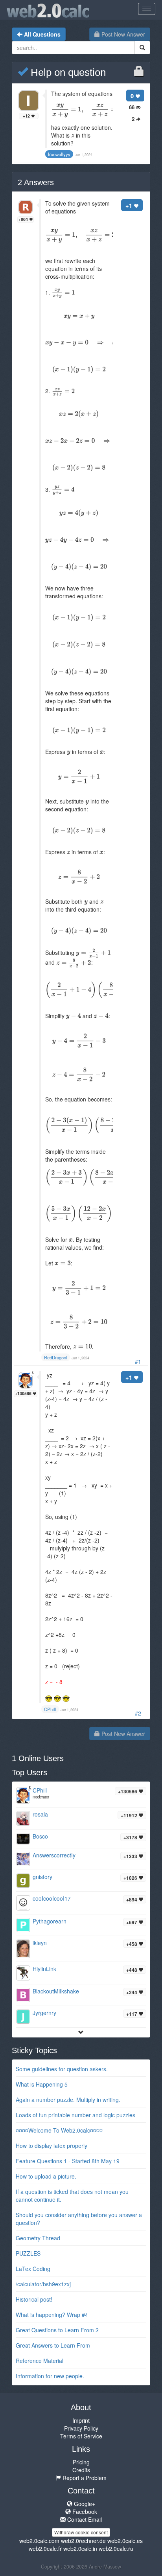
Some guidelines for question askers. (62, 2069)
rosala (40, 1814)
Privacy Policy (81, 2428)
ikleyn (40, 1943)
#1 (138, 1361)
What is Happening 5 (42, 2084)
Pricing (81, 2462)
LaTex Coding (33, 2269)
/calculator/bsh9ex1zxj (43, 2284)
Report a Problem (84, 2478)
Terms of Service (81, 2436)
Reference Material (40, 2361)
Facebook (84, 2512)
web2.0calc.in (80, 2548)
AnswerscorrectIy (54, 1855)
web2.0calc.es (125, 2541)
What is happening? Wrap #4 (52, 2315)
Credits (81, 2470)
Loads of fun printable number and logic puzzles (75, 2115)
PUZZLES (28, 2253)
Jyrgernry (44, 2013)
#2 (138, 1713)
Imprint (81, 2420)
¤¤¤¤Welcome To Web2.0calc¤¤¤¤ (59, 2130)
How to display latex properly (52, 2146)
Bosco (40, 1836)
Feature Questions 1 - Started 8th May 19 (68, 2161)
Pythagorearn (50, 1921)
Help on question (67, 72)
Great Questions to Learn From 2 (57, 2330)
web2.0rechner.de (83, 2541)
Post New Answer (122, 34)
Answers (36, 182)
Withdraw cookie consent (81, 2532)
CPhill (40, 1790)
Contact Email (84, 2519)
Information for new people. (50, 2376)
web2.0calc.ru (116, 2548)
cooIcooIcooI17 (52, 1898)
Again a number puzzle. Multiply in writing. (68, 2100)
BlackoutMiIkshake (56, 1991)
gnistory (42, 1877)
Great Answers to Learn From (53, 2345)
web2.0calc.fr (45, 2548)
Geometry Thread (38, 2238)
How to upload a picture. (46, 2176)
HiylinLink (44, 1969)
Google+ (84, 2504)
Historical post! (34, 2299)
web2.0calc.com (39, 2541)
